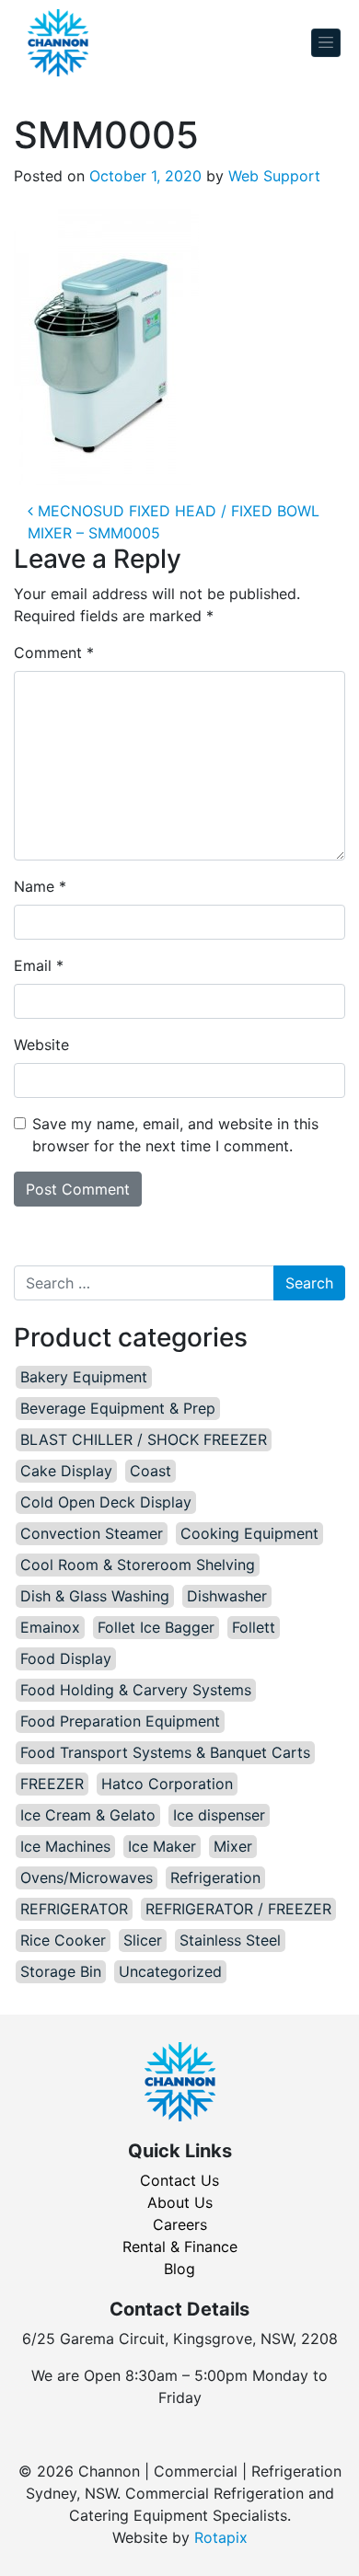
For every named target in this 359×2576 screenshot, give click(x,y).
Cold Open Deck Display (106, 1502)
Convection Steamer (92, 1533)
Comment (54, 653)
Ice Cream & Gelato (88, 1815)
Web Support (274, 176)
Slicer (143, 1940)
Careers (180, 2224)
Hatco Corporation (167, 1784)
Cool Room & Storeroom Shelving (138, 1565)
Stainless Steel (230, 1940)
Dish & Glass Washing (95, 1596)
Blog (179, 2269)
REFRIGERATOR (74, 1909)
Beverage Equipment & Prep (118, 1408)
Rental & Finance (180, 2247)
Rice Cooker (63, 1940)
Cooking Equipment (249, 1533)
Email (39, 965)
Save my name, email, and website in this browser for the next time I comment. (175, 1135)
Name (40, 886)
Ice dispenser (219, 1815)
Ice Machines (65, 1846)
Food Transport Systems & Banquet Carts (165, 1752)
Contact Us (179, 2180)
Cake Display (66, 1471)
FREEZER (52, 1784)
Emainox (50, 1627)
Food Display (66, 1658)
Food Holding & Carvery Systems (136, 1690)
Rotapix (221, 2537)
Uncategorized (170, 1971)
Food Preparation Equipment (120, 1721)
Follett (254, 1627)
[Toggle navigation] (326, 43)
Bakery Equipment (84, 1377)
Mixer (233, 1846)
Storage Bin (61, 1971)
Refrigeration (215, 1877)
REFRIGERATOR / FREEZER (238, 1909)
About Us (180, 2202)
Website (41, 1045)
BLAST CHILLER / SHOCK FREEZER (144, 1439)
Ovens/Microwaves (87, 1877)
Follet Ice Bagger (156, 1627)
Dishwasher (227, 1596)
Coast (151, 1471)
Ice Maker (162, 1846)
